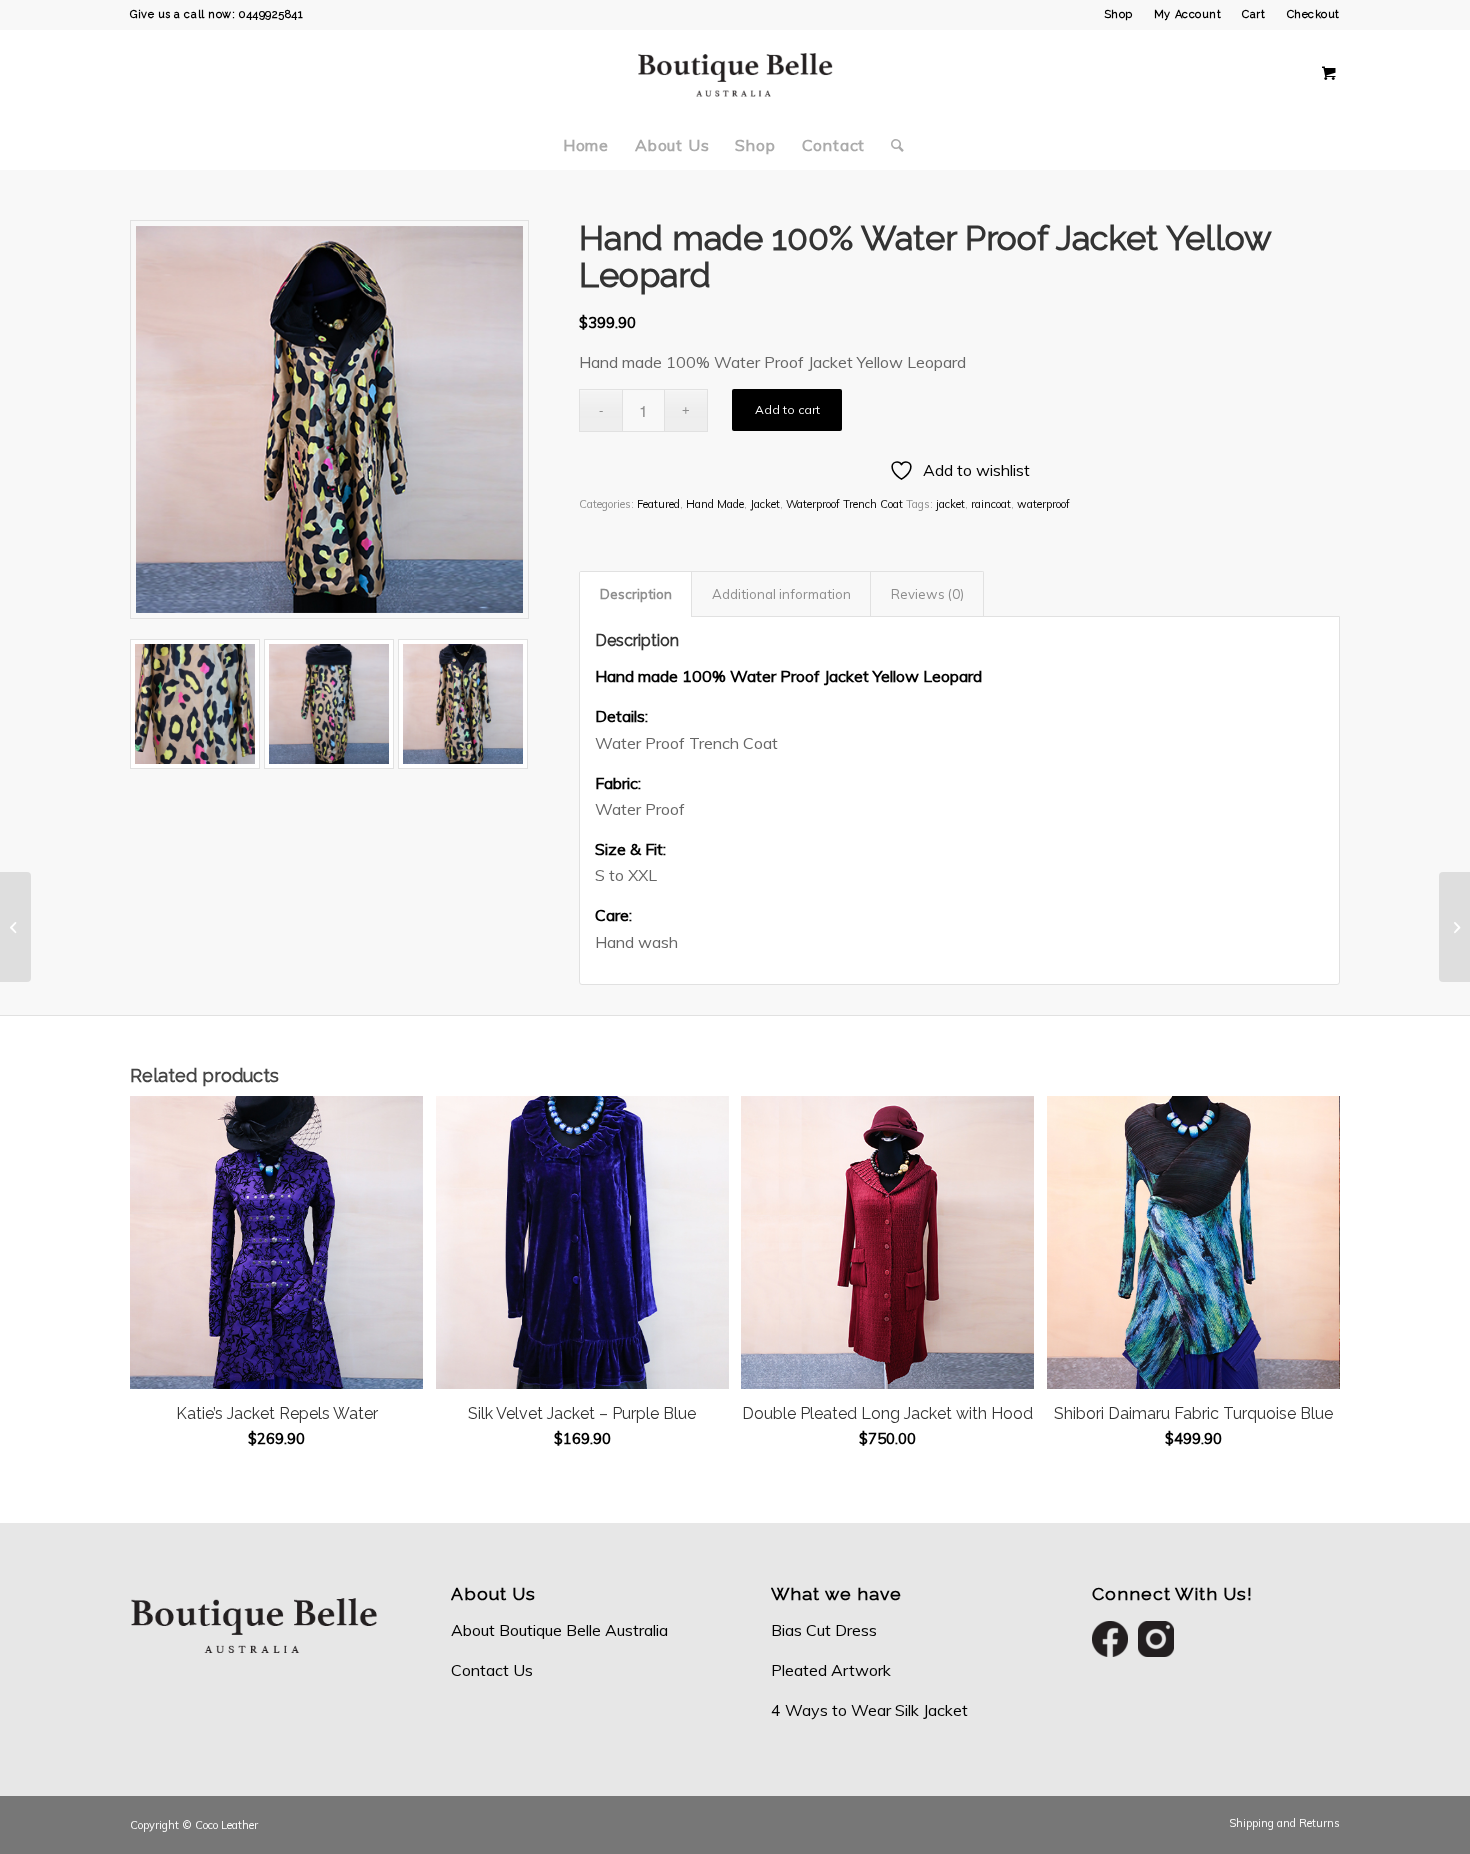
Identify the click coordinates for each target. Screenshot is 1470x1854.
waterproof (1043, 504)
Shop (1118, 14)
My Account (1188, 14)
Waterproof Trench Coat (844, 504)
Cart (1253, 14)
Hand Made (715, 504)
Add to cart (787, 409)
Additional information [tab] (781, 594)
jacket (950, 504)
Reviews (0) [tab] (927, 594)
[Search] (891, 145)
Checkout (1313, 14)
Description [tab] (636, 594)
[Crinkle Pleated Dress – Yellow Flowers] (15, 927)
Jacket (765, 504)
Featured (658, 504)
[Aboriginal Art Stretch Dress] (1454, 927)
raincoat (991, 504)
